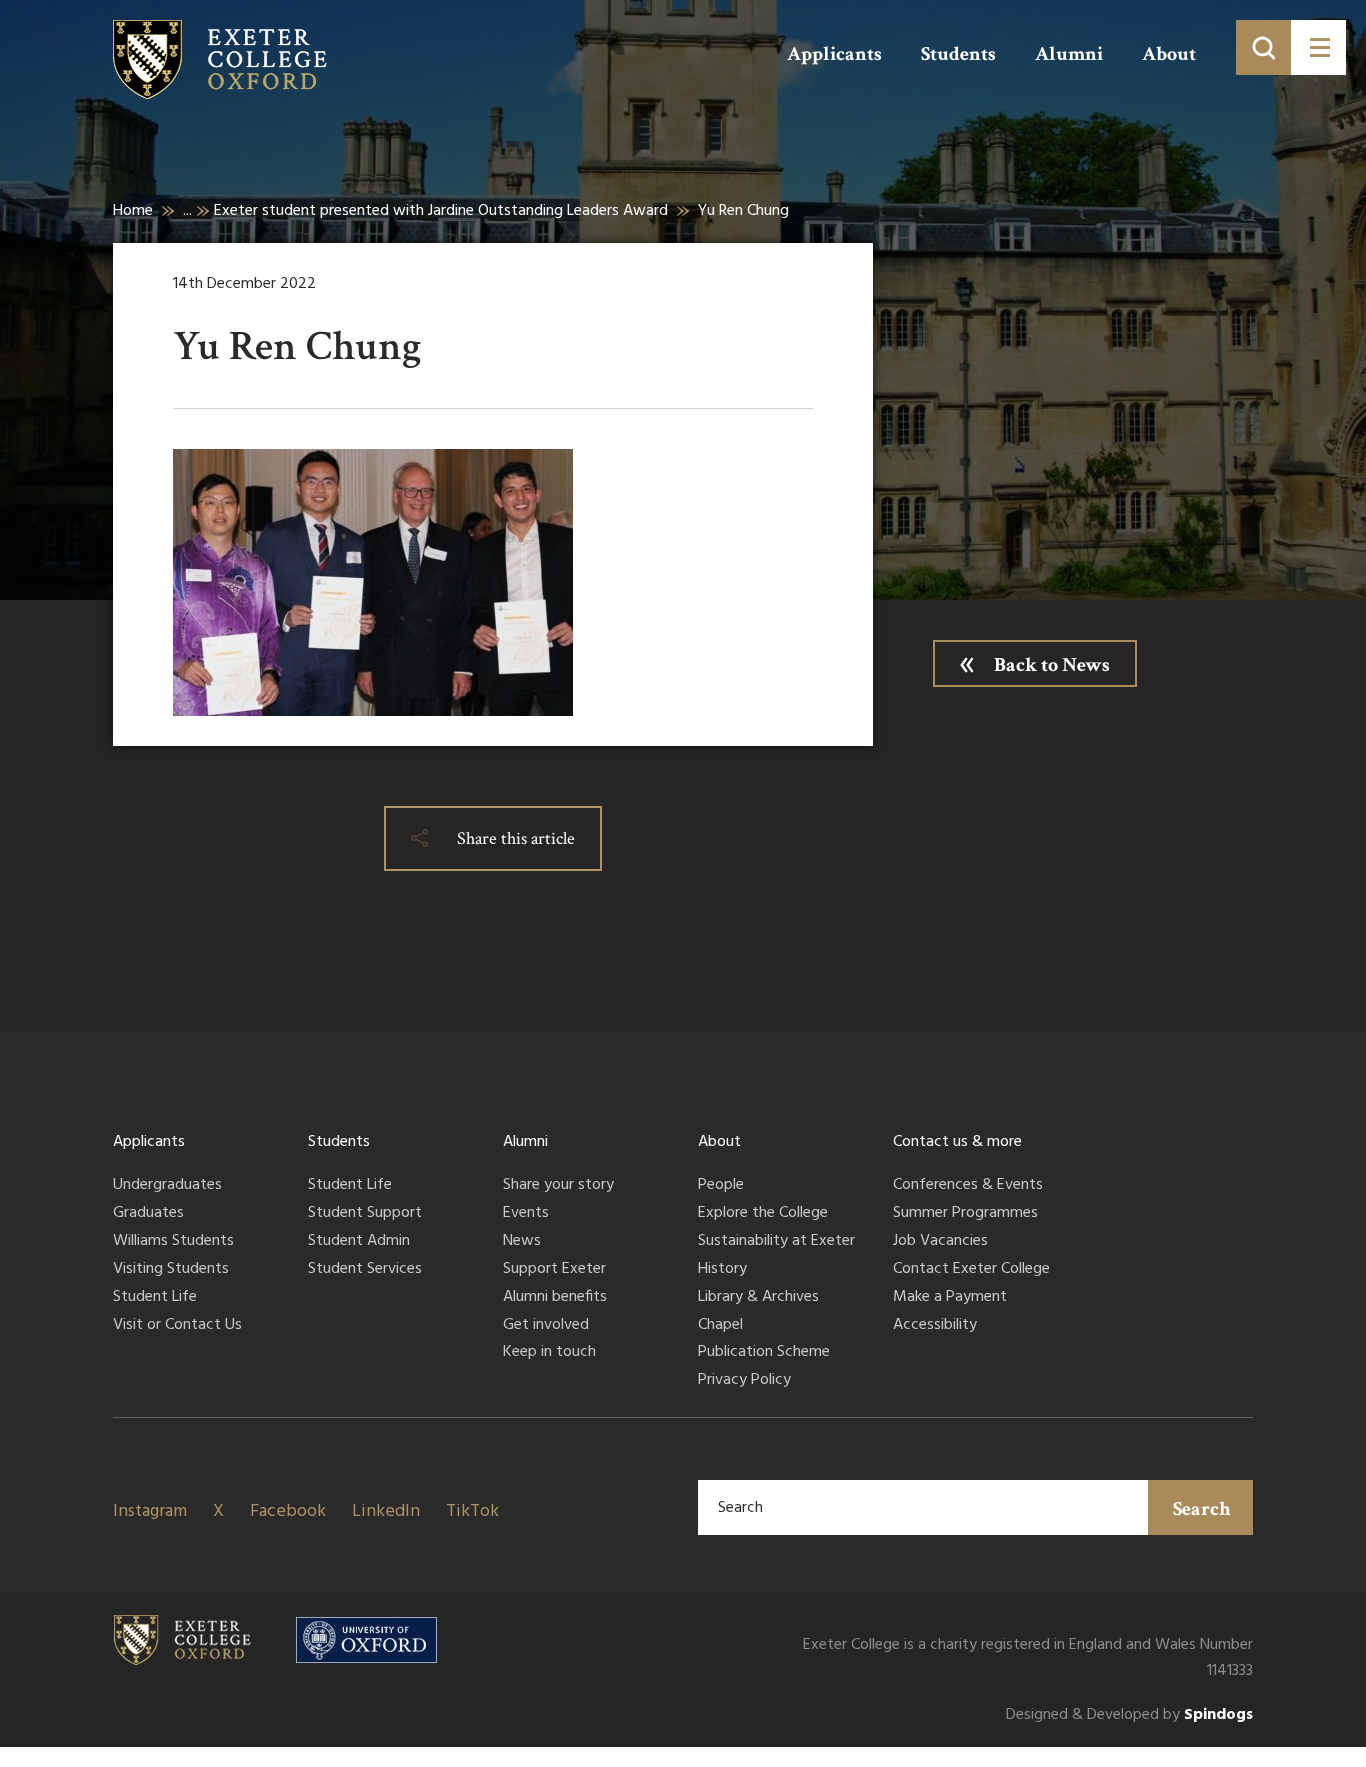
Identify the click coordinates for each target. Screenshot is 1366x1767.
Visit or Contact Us (177, 1326)
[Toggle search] (1263, 47)
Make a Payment (950, 1298)
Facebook (288, 1511)
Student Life (155, 1298)
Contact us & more (957, 1142)
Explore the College (763, 1214)
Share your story (558, 1186)
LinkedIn (386, 1511)
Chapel (720, 1326)
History (722, 1270)
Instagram (150, 1511)
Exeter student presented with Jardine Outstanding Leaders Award (441, 211)
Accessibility (935, 1326)
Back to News (1052, 665)
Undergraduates (167, 1186)
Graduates (148, 1214)
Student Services (365, 1270)
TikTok (472, 1511)
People (721, 1186)
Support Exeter (554, 1270)
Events (526, 1214)
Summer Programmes (965, 1214)
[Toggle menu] (1318, 47)
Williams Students (173, 1242)
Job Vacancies (940, 1242)
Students (958, 54)
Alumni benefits (555, 1298)
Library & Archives (758, 1298)
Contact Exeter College (971, 1270)
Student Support (365, 1214)
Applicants (834, 54)
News (522, 1242)
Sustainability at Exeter (776, 1242)
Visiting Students (171, 1270)
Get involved (546, 1326)
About (1169, 54)
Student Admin (359, 1242)
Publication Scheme (764, 1353)
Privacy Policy (744, 1381)
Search (1202, 1509)
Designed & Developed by (1129, 1715)
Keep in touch (549, 1353)
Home (133, 211)
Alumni (1069, 54)
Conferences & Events (968, 1186)
